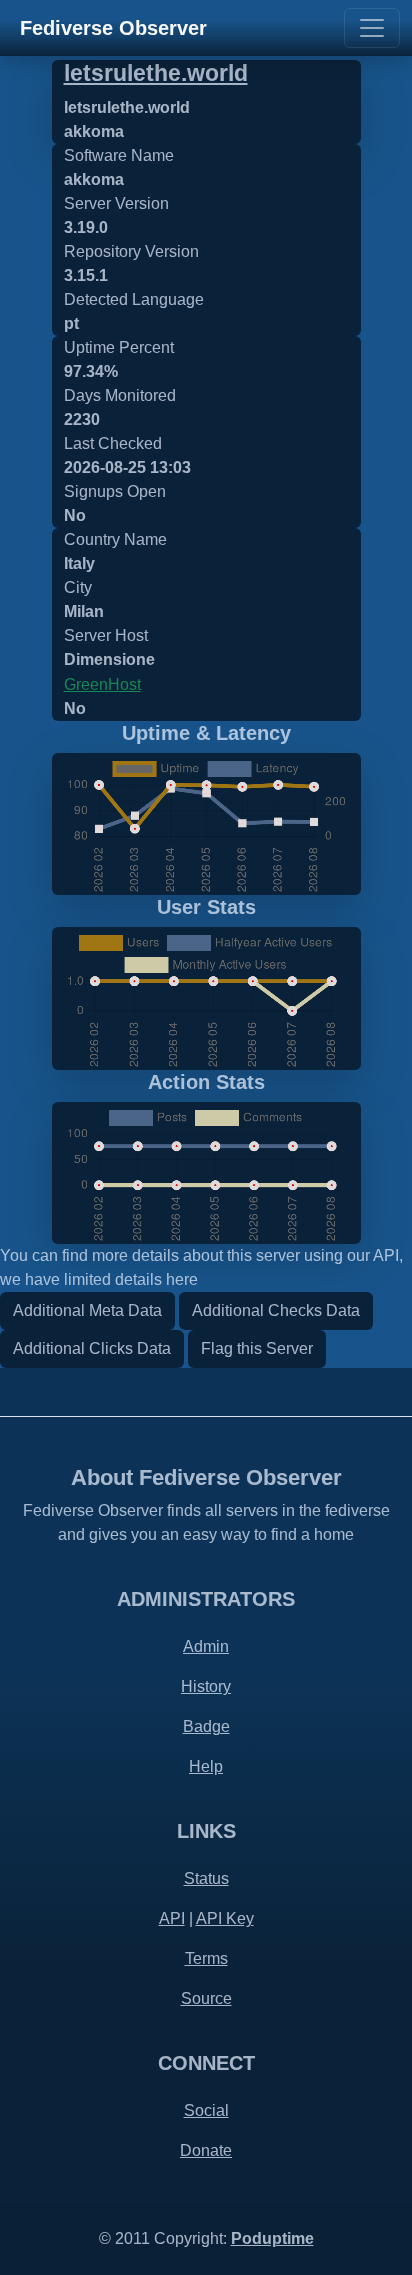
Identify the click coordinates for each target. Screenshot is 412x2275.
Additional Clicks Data (92, 1348)
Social (206, 2110)
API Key (225, 1918)
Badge (206, 1726)
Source (206, 1998)
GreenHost (102, 684)
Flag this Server (257, 1348)
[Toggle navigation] (372, 28)
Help (206, 1766)
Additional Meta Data (87, 1310)
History (206, 1686)
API (172, 1918)
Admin (206, 1646)
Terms (206, 1958)
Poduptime (272, 2238)
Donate (206, 2150)
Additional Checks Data (276, 1310)
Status (206, 1878)
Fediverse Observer (113, 28)
